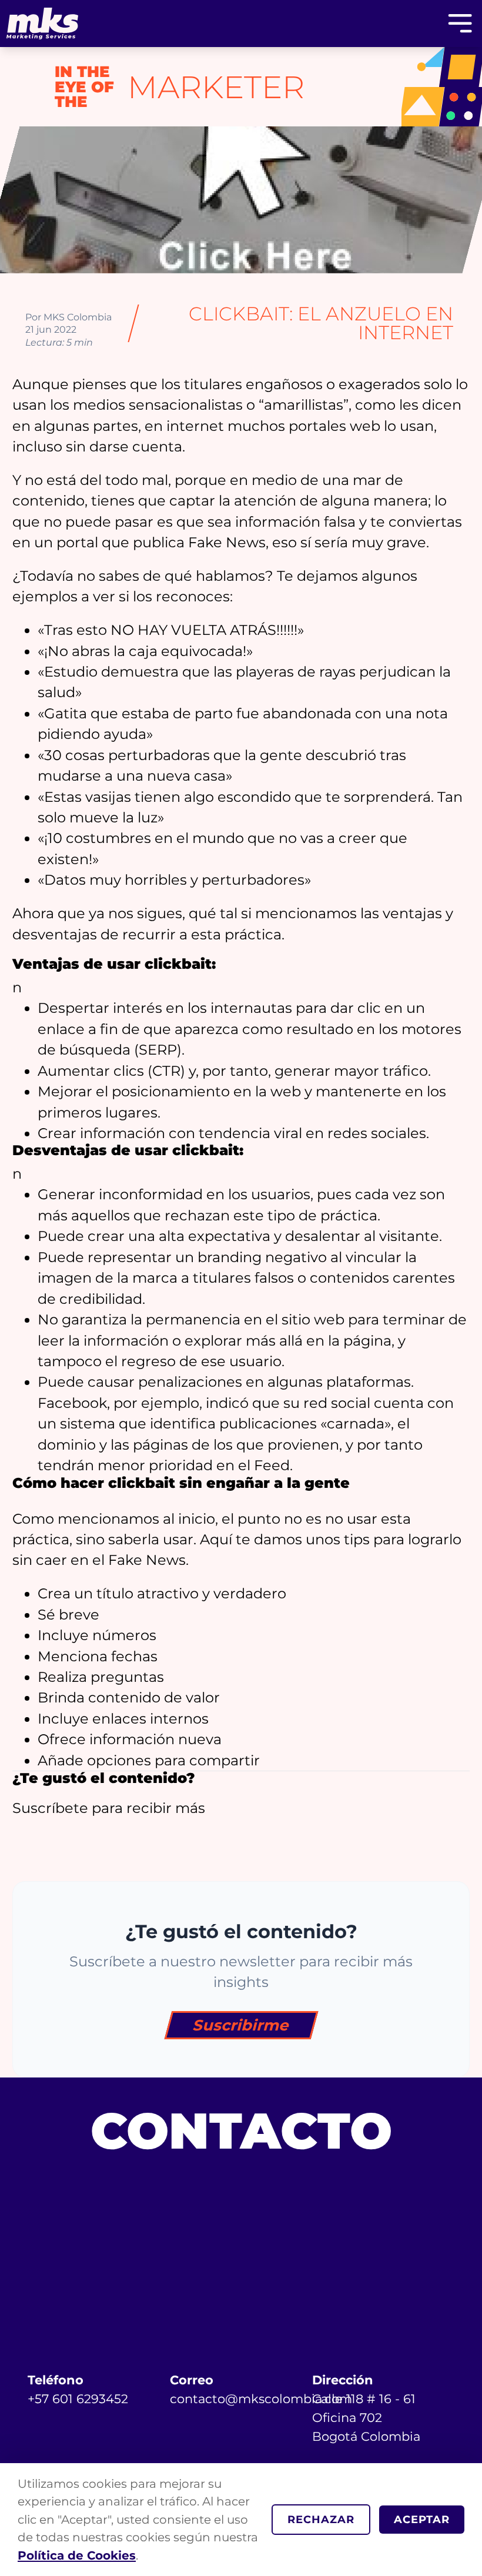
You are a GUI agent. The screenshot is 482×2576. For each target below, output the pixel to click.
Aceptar (422, 2519)
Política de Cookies (77, 2555)
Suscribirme (241, 2025)
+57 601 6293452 (78, 2398)
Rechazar (321, 2519)
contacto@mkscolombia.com (261, 2398)
